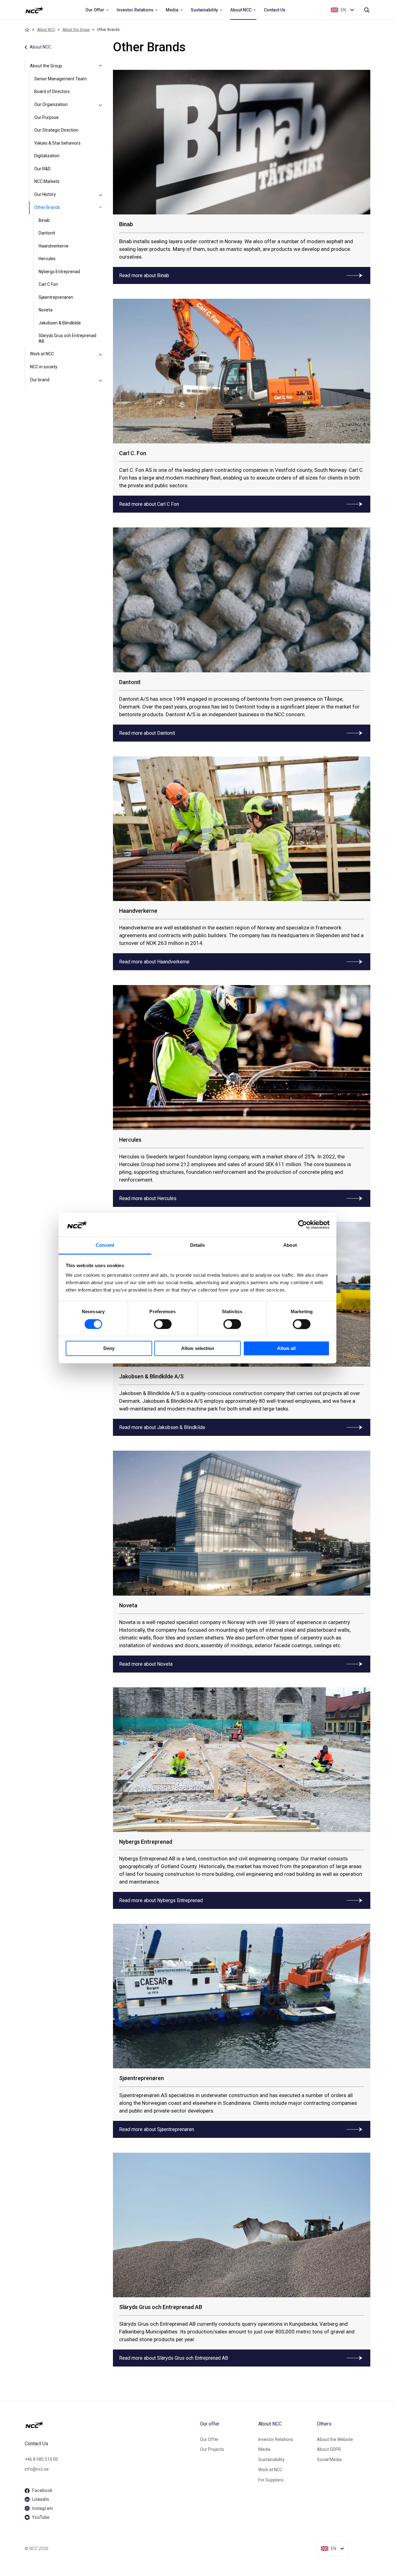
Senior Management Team (60, 79)
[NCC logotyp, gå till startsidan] (110, 2425)
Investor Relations (276, 2439)
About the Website (335, 2439)
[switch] (163, 1324)
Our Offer (209, 2439)
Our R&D (42, 169)
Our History (45, 194)
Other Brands (47, 207)
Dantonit (47, 233)
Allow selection (198, 1349)
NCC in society (44, 367)
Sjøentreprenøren (56, 297)
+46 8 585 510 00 (41, 2459)
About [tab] (290, 1245)
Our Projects (212, 2449)
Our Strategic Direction (56, 130)
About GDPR (329, 2449)
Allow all (286, 1349)
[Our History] (101, 195)
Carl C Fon (48, 284)
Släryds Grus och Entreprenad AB (67, 338)
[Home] (27, 30)
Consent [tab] (105, 1245)
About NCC (46, 30)
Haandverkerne (54, 246)
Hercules (47, 259)
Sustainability (271, 2460)
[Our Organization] (101, 105)
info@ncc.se (37, 2469)
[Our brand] (101, 380)
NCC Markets (47, 181)
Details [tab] (198, 1245)
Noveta (46, 310)
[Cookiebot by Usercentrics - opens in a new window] (303, 1225)
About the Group (76, 30)
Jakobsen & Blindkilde (60, 323)
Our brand (40, 380)
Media (264, 2449)
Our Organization (51, 104)
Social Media (329, 2460)
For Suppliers (271, 2480)
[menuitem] (97, 10)
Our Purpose (46, 117)
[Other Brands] (101, 208)
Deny (109, 1349)
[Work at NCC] (101, 354)
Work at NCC (42, 354)
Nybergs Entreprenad (59, 272)
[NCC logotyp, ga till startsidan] (34, 10)
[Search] (367, 10)
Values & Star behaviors (57, 143)
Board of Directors (52, 91)
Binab (44, 220)
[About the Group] (101, 66)
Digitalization (47, 156)
